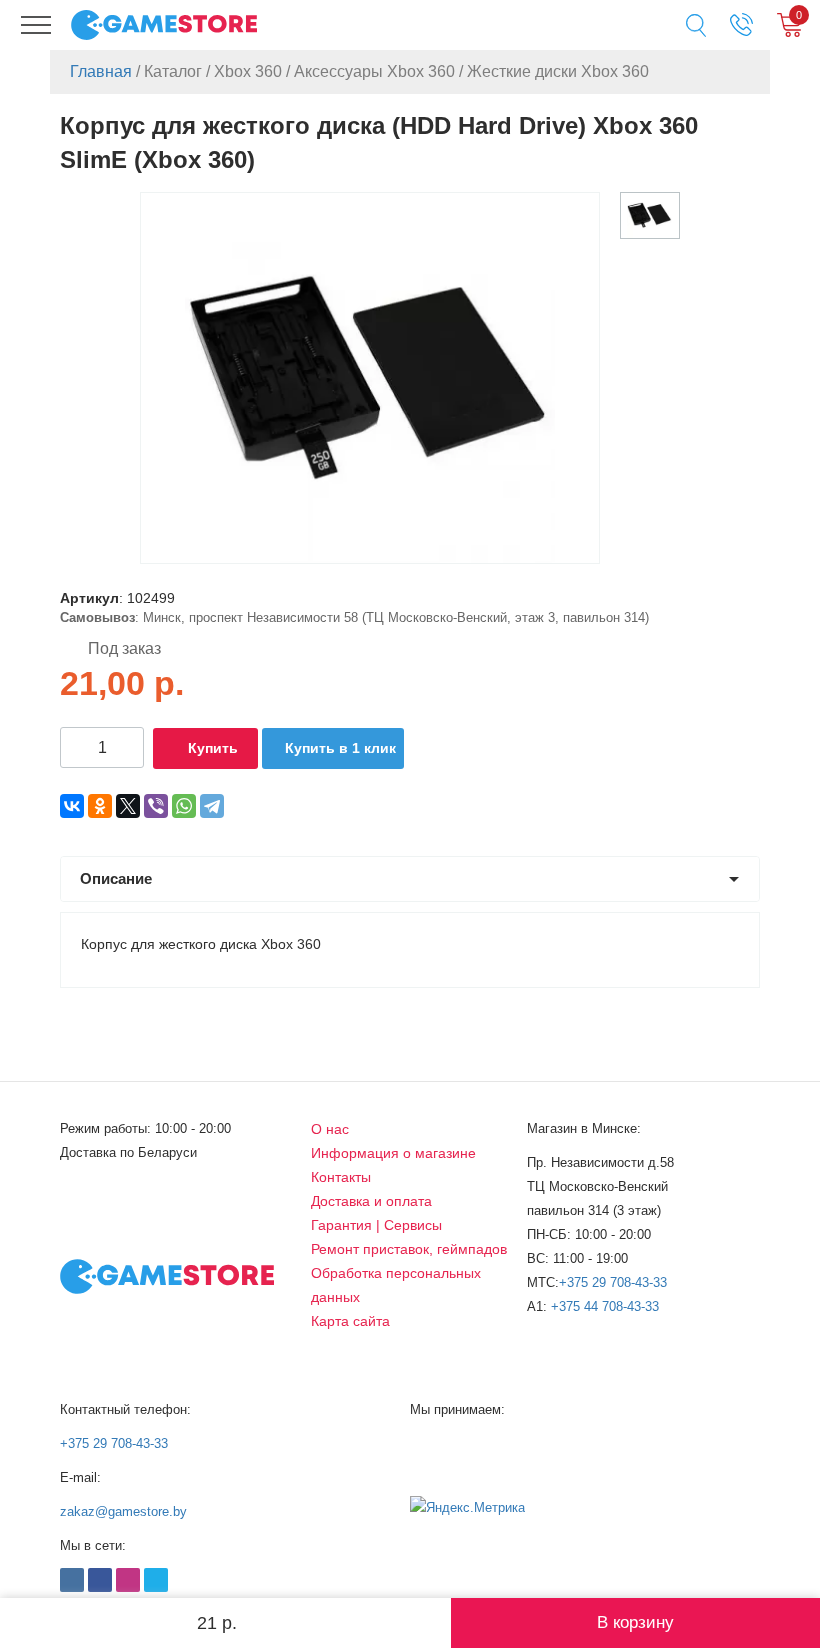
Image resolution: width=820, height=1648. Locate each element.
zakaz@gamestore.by (123, 1511)
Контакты (341, 1177)
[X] (128, 806)
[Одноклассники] (100, 806)
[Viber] (156, 806)
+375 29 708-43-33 (613, 1282)
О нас (330, 1129)
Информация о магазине (393, 1153)
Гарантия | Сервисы (376, 1225)
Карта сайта (350, 1321)
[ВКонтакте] (72, 806)
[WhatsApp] (184, 806)
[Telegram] (212, 806)
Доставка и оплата (371, 1201)
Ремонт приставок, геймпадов (409, 1249)
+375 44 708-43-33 (605, 1306)
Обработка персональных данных (396, 1285)
